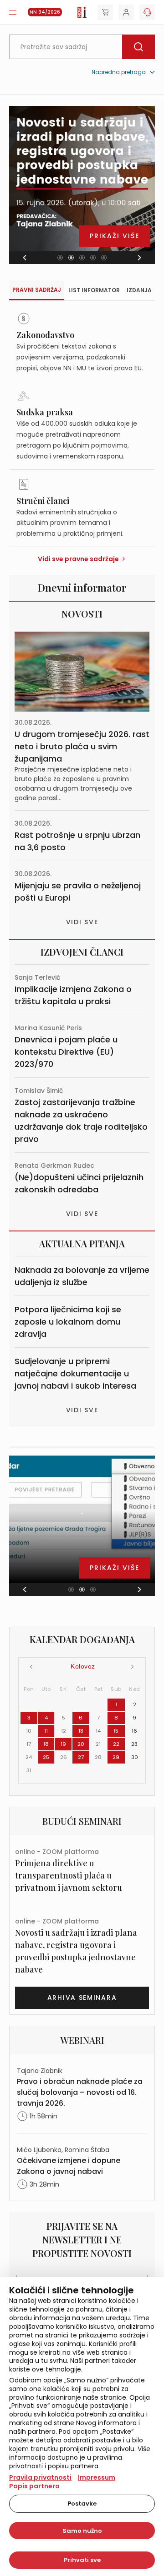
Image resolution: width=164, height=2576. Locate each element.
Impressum (97, 2477)
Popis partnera (34, 2486)
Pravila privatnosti (40, 2477)
